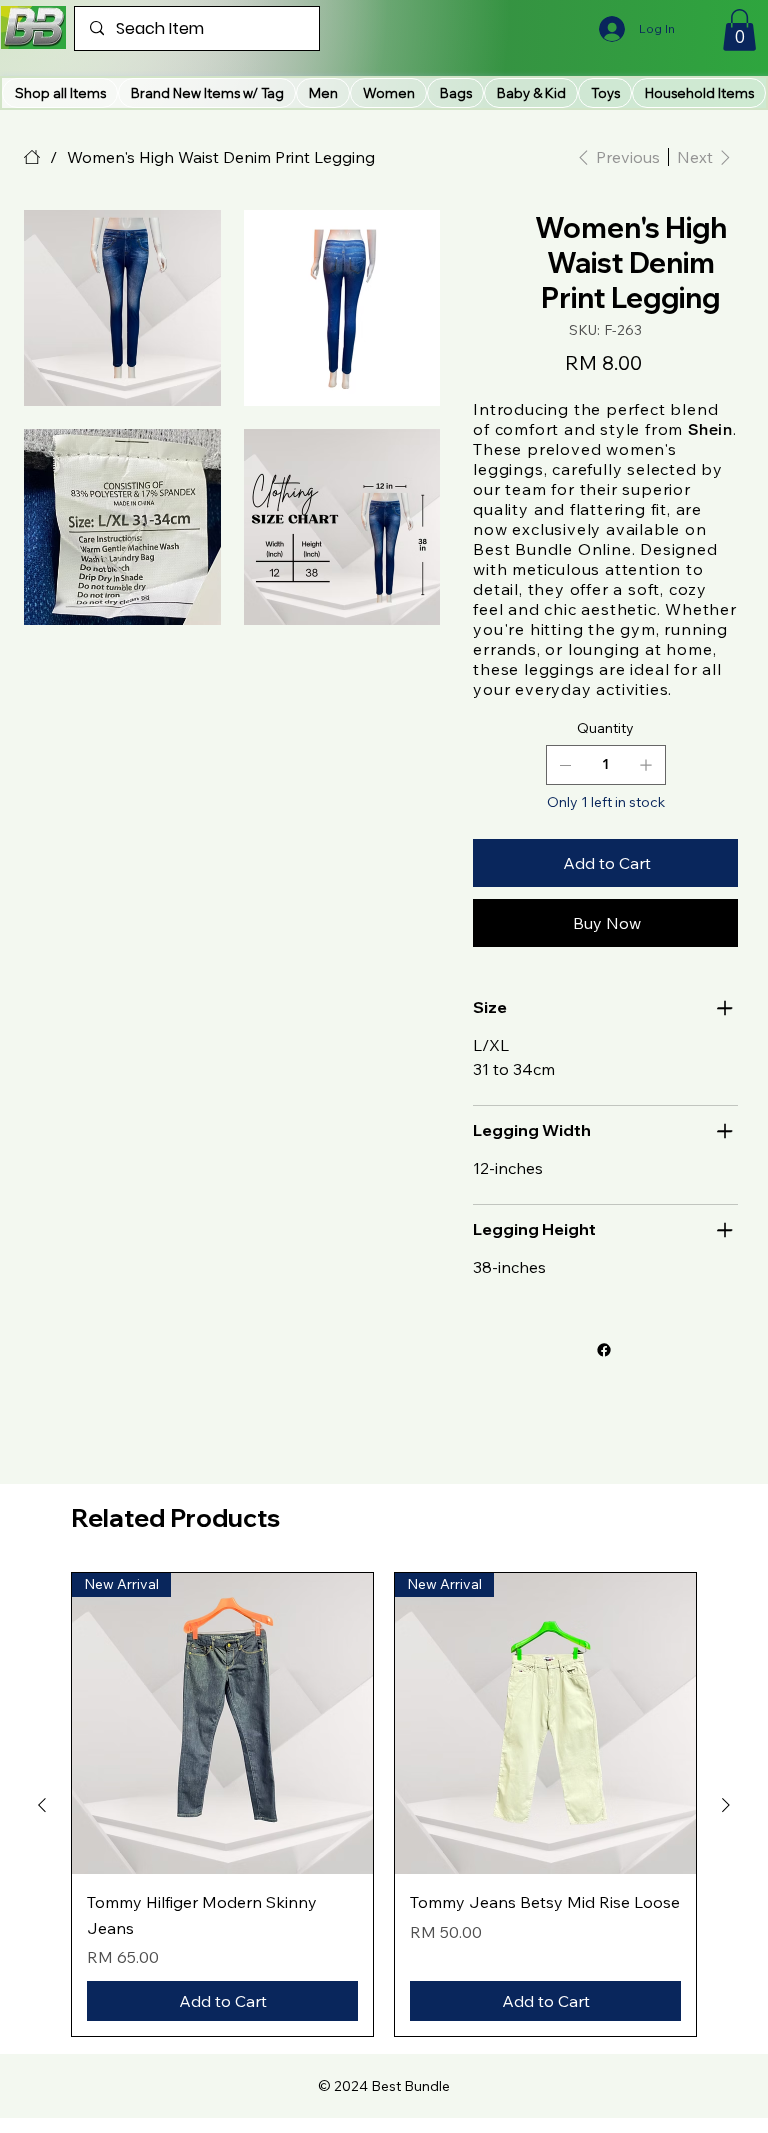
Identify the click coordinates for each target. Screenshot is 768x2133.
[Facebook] (604, 1350)
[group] (384, 1804)
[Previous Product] (42, 1805)
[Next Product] (726, 1805)
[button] (207, 93)
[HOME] (32, 157)
